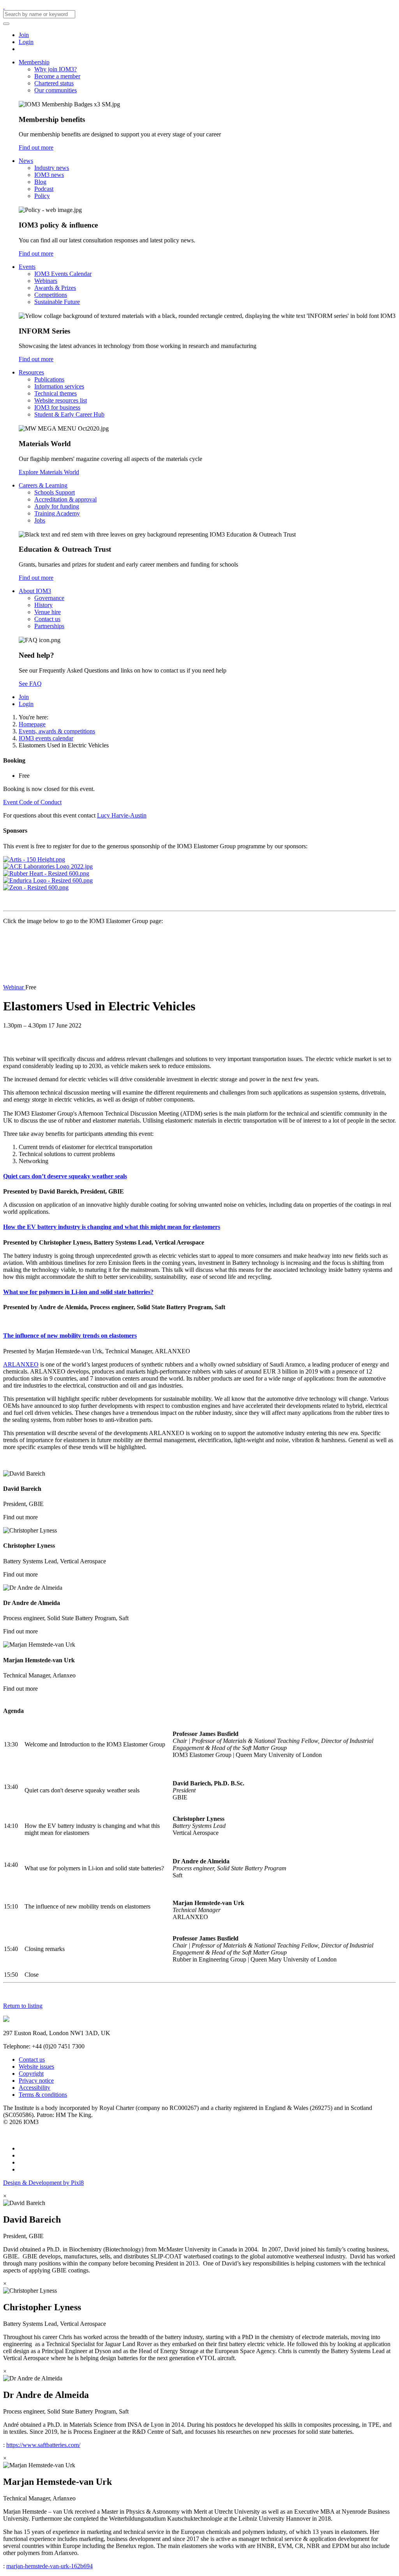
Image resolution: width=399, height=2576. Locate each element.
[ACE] (48, 866)
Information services (59, 386)
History (43, 605)
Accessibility (34, 2088)
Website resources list (61, 400)
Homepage (32, 724)
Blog (40, 182)
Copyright (31, 2074)
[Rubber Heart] (46, 873)
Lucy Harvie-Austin (122, 815)
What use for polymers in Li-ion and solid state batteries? (78, 1292)
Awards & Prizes (55, 288)
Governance (49, 598)
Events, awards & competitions (57, 731)
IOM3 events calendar (46, 738)
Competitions (51, 295)
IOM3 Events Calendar (63, 274)
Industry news (52, 168)
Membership (34, 62)
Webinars (46, 281)
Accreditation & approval (65, 499)
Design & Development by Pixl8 (43, 2183)
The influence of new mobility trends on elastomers (70, 1336)
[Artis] (34, 859)
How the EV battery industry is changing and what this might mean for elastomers (112, 1227)
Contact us (47, 619)
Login (26, 42)
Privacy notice (36, 2081)
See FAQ (30, 684)
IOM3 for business (57, 407)
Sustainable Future (57, 302)
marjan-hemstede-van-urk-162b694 (49, 2566)
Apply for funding (57, 506)
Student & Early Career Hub (69, 414)
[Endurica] (48, 880)
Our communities (56, 90)
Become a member (57, 76)
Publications (49, 379)
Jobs (40, 520)
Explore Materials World (49, 472)
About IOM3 (35, 591)
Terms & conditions (43, 2095)
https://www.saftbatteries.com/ (43, 2445)
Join (24, 35)
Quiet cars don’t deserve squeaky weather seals (65, 1176)
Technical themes (56, 393)
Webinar (14, 987)
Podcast (44, 189)
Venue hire (48, 612)
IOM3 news (49, 175)
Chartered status (54, 83)
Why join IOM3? (56, 69)
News (26, 161)
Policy (42, 196)
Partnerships (49, 626)
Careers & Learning (43, 485)
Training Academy (57, 513)
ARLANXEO (21, 1364)
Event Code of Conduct (32, 802)
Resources (31, 372)
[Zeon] (36, 887)
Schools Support (55, 492)
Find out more (36, 147)
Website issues (36, 2067)
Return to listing (23, 2006)
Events (27, 267)
